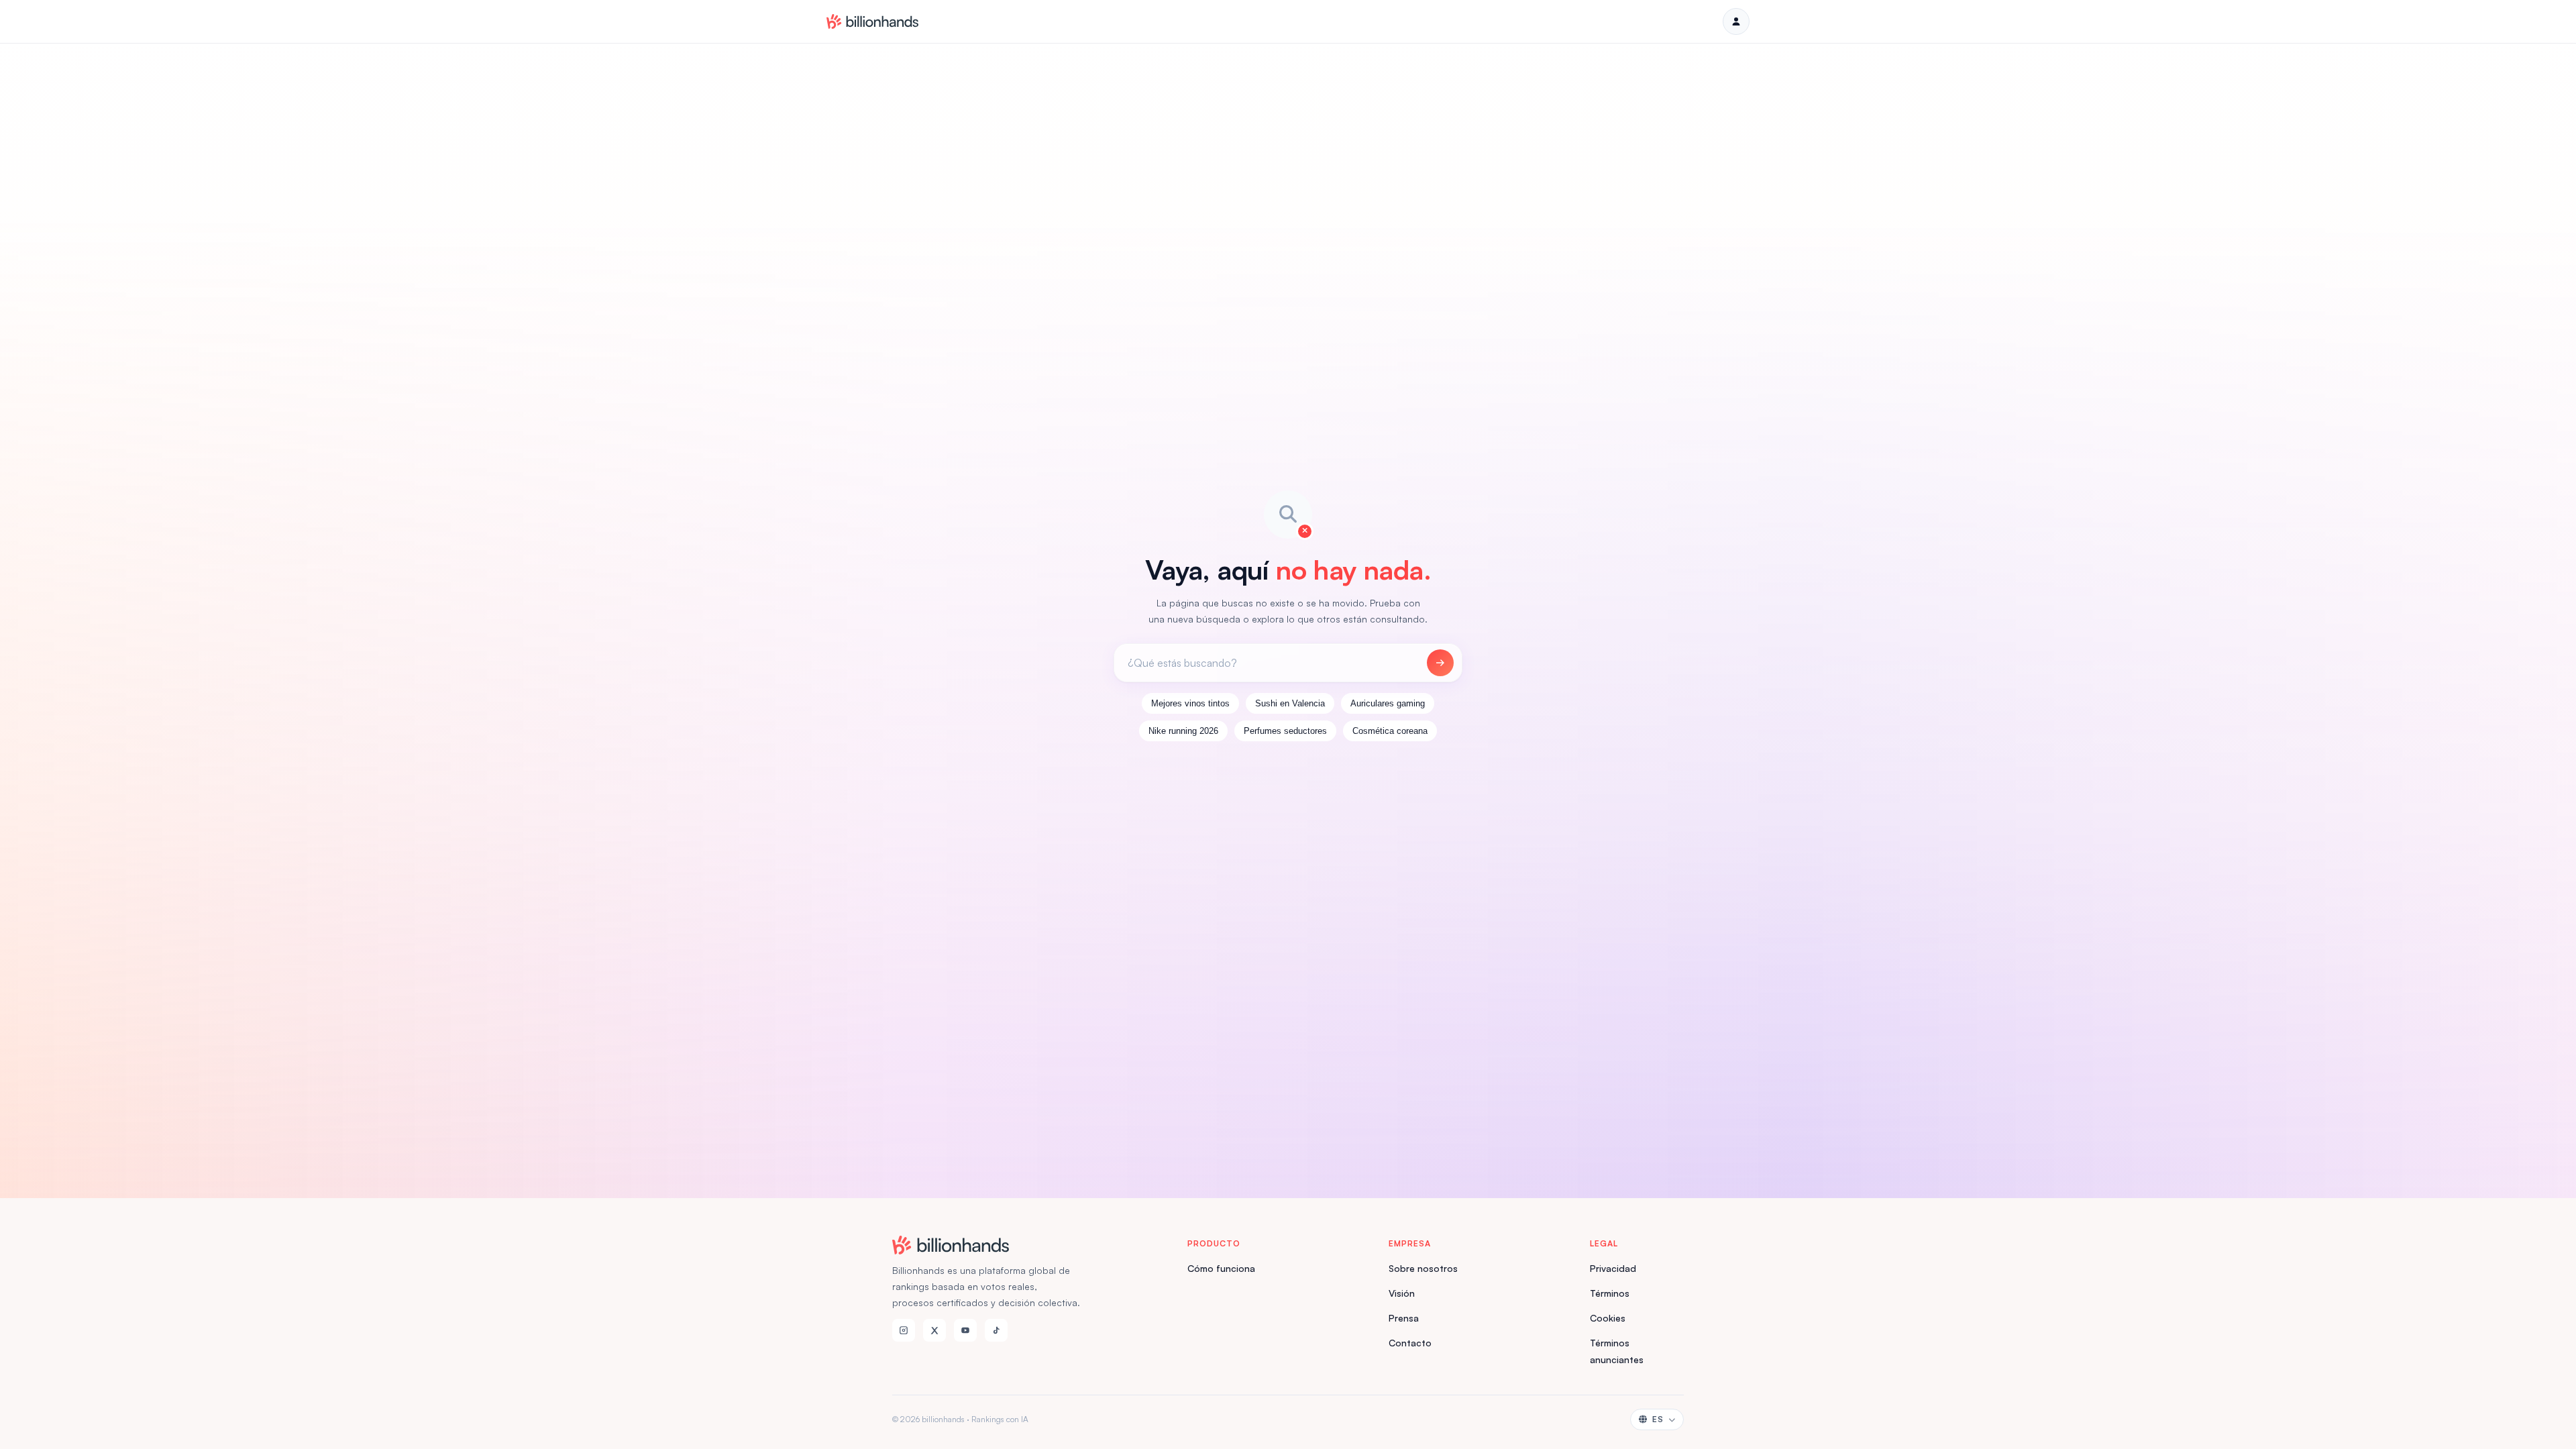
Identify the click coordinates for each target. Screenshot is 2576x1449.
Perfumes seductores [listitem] (1285, 731)
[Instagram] (904, 1330)
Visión (1402, 1293)
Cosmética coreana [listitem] (1390, 731)
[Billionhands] (872, 21)
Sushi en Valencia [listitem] (1290, 703)
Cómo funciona (1221, 1268)
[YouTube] (965, 1330)
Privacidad (1613, 1268)
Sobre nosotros (1423, 1268)
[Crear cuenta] (1736, 21)
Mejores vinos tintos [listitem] (1190, 703)
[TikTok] (996, 1330)
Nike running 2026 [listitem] (1183, 731)
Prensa (1404, 1318)
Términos (1610, 1293)
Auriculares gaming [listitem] (1388, 703)
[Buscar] (1440, 663)
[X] (934, 1330)
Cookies (1608, 1318)
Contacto (1410, 1343)
